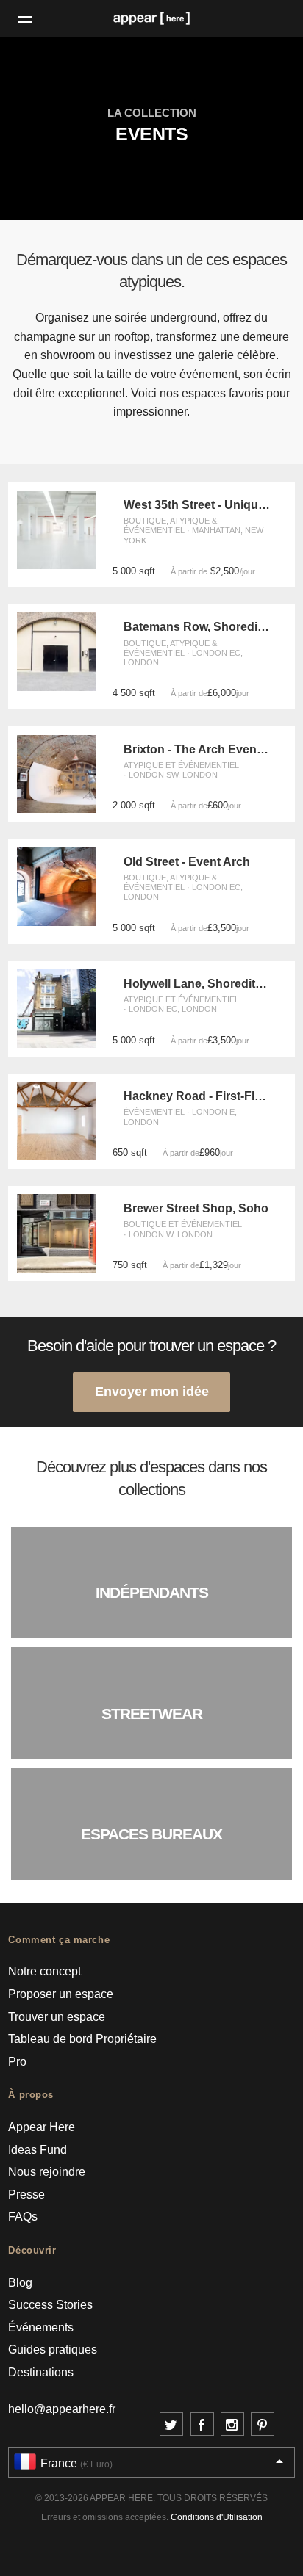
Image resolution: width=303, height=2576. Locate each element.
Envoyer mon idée (152, 1391)
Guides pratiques (53, 2349)
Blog (20, 2283)
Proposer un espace (61, 1994)
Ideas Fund (38, 2150)
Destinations (41, 2372)
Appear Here (42, 2127)
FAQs (23, 2217)
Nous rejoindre (47, 2172)
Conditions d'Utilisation (217, 2517)
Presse (26, 2195)
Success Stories (50, 2305)
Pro (17, 2062)
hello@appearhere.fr (62, 2409)
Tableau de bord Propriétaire (82, 2039)
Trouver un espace (57, 2017)
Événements (41, 2327)
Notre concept (44, 1971)
